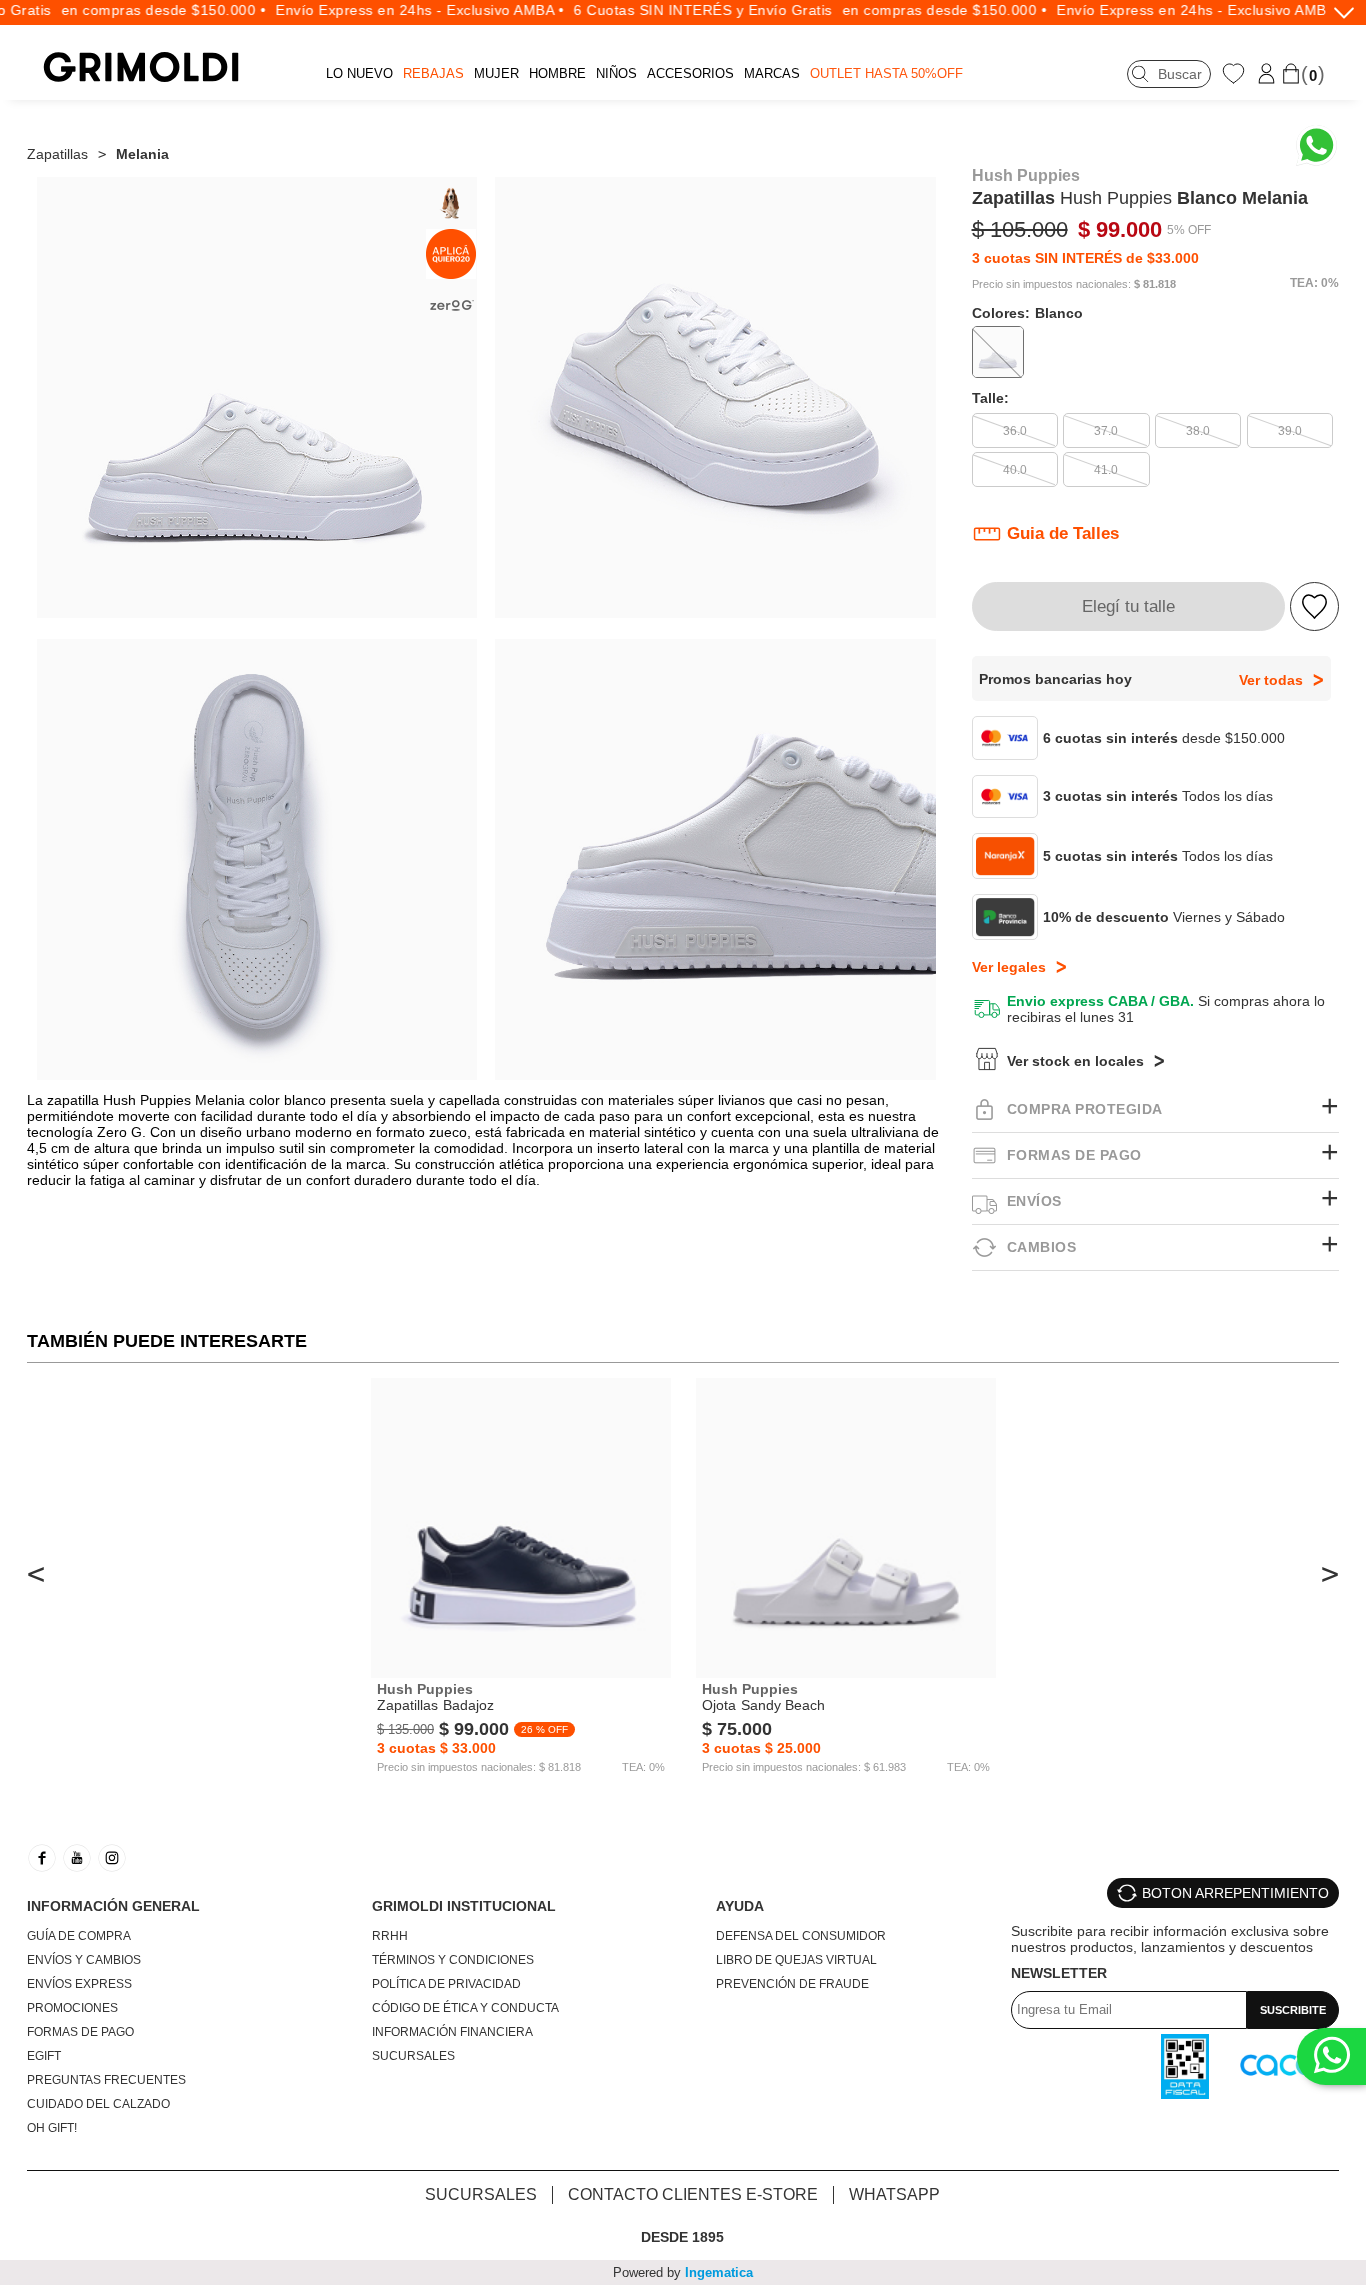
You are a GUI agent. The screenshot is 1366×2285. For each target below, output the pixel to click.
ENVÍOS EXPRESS (79, 1984)
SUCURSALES (413, 2056)
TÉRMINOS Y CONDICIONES (453, 1960)
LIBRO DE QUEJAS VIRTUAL (796, 1960)
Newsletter (1059, 1973)
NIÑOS (616, 73)
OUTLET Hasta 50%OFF (886, 73)
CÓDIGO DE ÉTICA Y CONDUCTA (465, 2008)
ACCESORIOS (690, 73)
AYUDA (740, 1906)
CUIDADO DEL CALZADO (98, 2104)
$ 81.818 (1155, 284)
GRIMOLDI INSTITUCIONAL (464, 1906)
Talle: (990, 398)
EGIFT (44, 2056)
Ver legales (1009, 967)
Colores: (1027, 313)
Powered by (683, 2272)
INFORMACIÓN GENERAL (113, 1906)
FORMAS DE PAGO (80, 2032)
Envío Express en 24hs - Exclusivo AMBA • (396, 10)
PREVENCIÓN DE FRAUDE (792, 1984)
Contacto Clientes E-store (693, 2194)
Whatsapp (894, 2194)
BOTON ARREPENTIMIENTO (1235, 1893)
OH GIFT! (52, 2128)
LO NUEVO (359, 73)
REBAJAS (433, 73)
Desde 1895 (682, 2237)
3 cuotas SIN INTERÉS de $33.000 (1085, 258)
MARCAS (772, 73)
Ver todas (1271, 680)
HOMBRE (557, 73)
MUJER (496, 73)
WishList (1236, 73)
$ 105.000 (1020, 229)
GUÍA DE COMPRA (79, 1936)
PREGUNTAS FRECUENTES (106, 2080)
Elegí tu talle (1128, 606)
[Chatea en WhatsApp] (1316, 145)
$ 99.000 (1120, 229)
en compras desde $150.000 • (140, 10)
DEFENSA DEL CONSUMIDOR (801, 1936)
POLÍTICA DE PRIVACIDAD (446, 1984)
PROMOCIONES (72, 2008)
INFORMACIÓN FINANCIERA (452, 2032)
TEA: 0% (1314, 283)
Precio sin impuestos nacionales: (1051, 284)
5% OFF (1189, 230)
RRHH (390, 1936)
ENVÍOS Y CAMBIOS (84, 1960)
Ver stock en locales (1075, 1061)
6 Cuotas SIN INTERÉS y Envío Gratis (679, 10)
